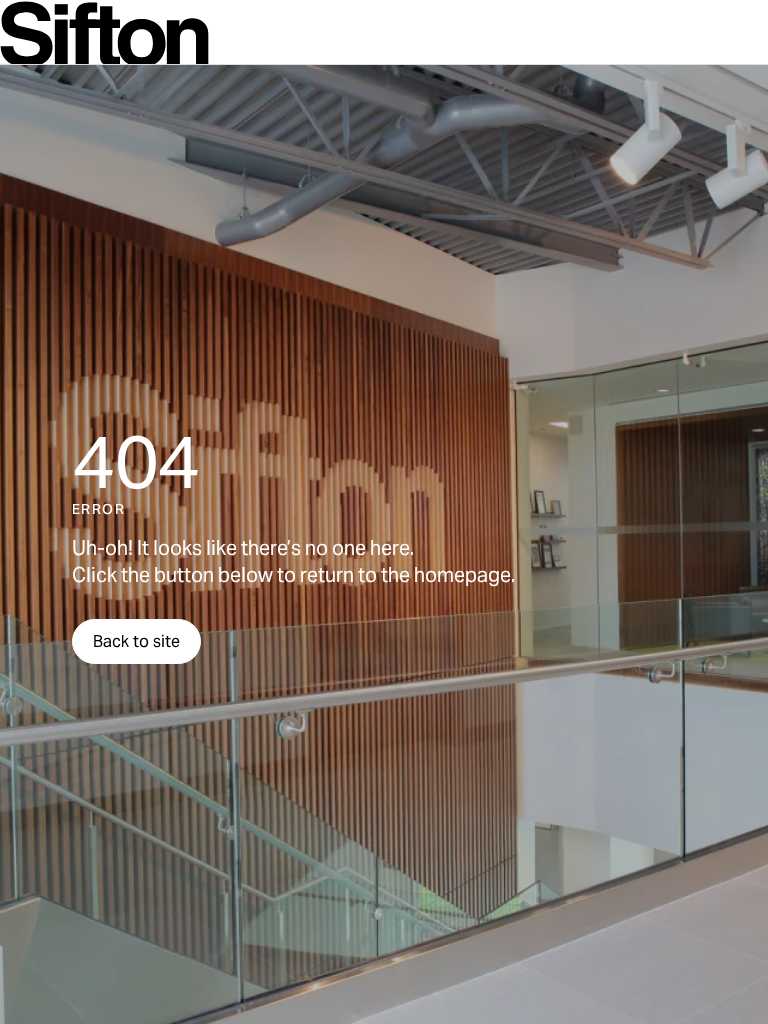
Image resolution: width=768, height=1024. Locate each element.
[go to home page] (104, 34)
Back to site (136, 641)
